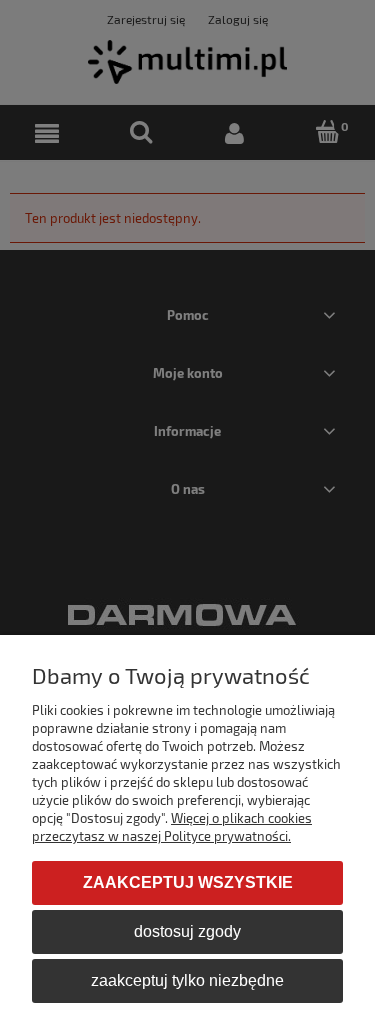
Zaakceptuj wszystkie (188, 882)
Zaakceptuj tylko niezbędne (187, 980)
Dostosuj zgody (187, 931)
